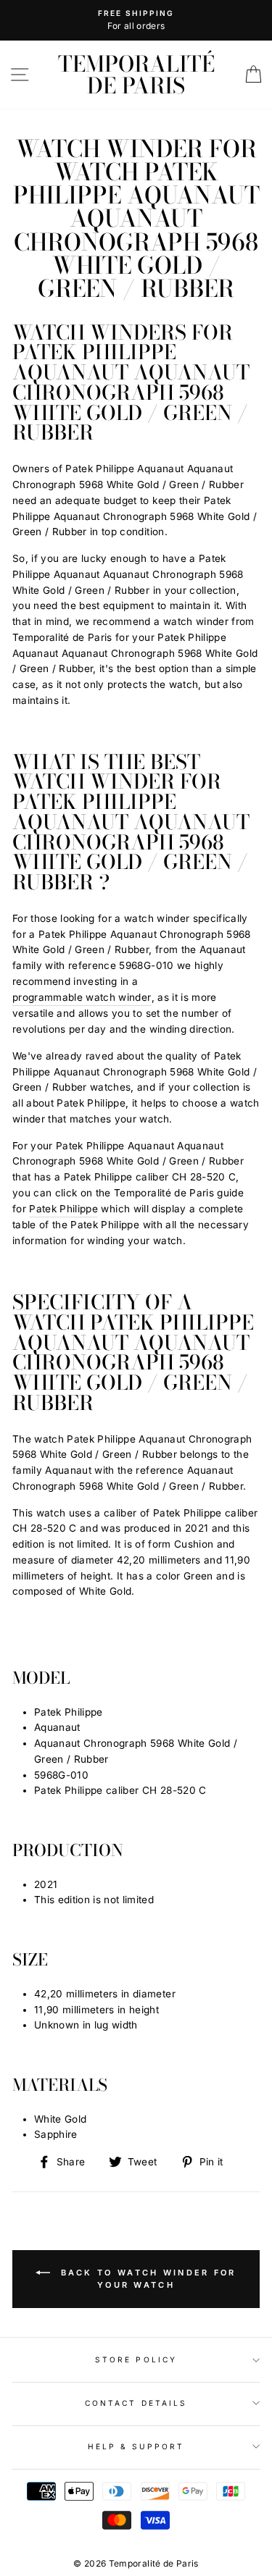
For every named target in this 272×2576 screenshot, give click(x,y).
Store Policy (136, 2359)
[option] (136, 20)
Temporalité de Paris (136, 75)
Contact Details (136, 2403)
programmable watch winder (82, 997)
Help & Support (136, 2446)
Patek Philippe (63, 1209)
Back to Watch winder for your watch (146, 2279)
